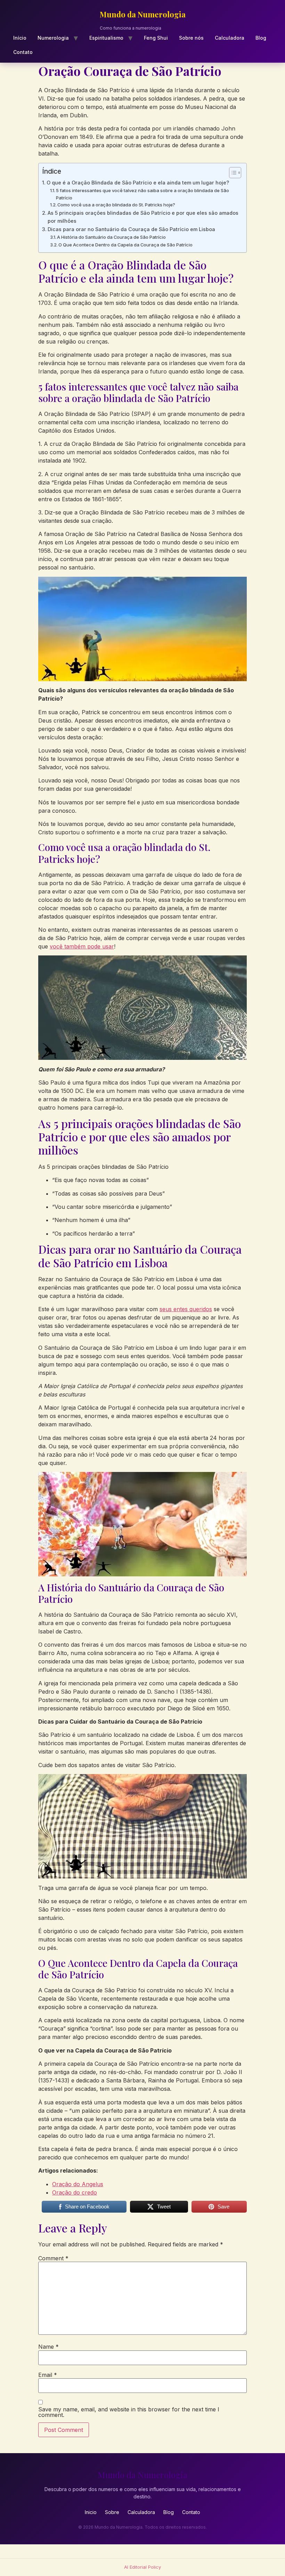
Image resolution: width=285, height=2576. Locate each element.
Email (48, 2375)
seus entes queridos (186, 1309)
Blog (261, 38)
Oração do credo (75, 2192)
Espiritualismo (106, 38)
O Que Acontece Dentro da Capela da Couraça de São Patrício (125, 245)
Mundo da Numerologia (143, 14)
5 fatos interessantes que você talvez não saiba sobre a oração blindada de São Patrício (142, 194)
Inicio (91, 2512)
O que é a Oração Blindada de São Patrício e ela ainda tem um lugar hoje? (138, 183)
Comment (53, 2258)
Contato (23, 52)
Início (20, 38)
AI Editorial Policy (142, 2567)
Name (48, 2347)
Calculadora (230, 38)
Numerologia (53, 38)
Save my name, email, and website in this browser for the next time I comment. (129, 2412)
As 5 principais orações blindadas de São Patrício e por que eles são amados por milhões (143, 217)
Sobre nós (191, 38)
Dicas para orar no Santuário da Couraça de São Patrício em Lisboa (131, 229)
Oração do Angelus (78, 2184)
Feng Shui (156, 38)
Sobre (112, 2512)
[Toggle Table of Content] (232, 173)
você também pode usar (82, 946)
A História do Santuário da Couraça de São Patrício (111, 237)
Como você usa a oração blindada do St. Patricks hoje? (116, 205)
